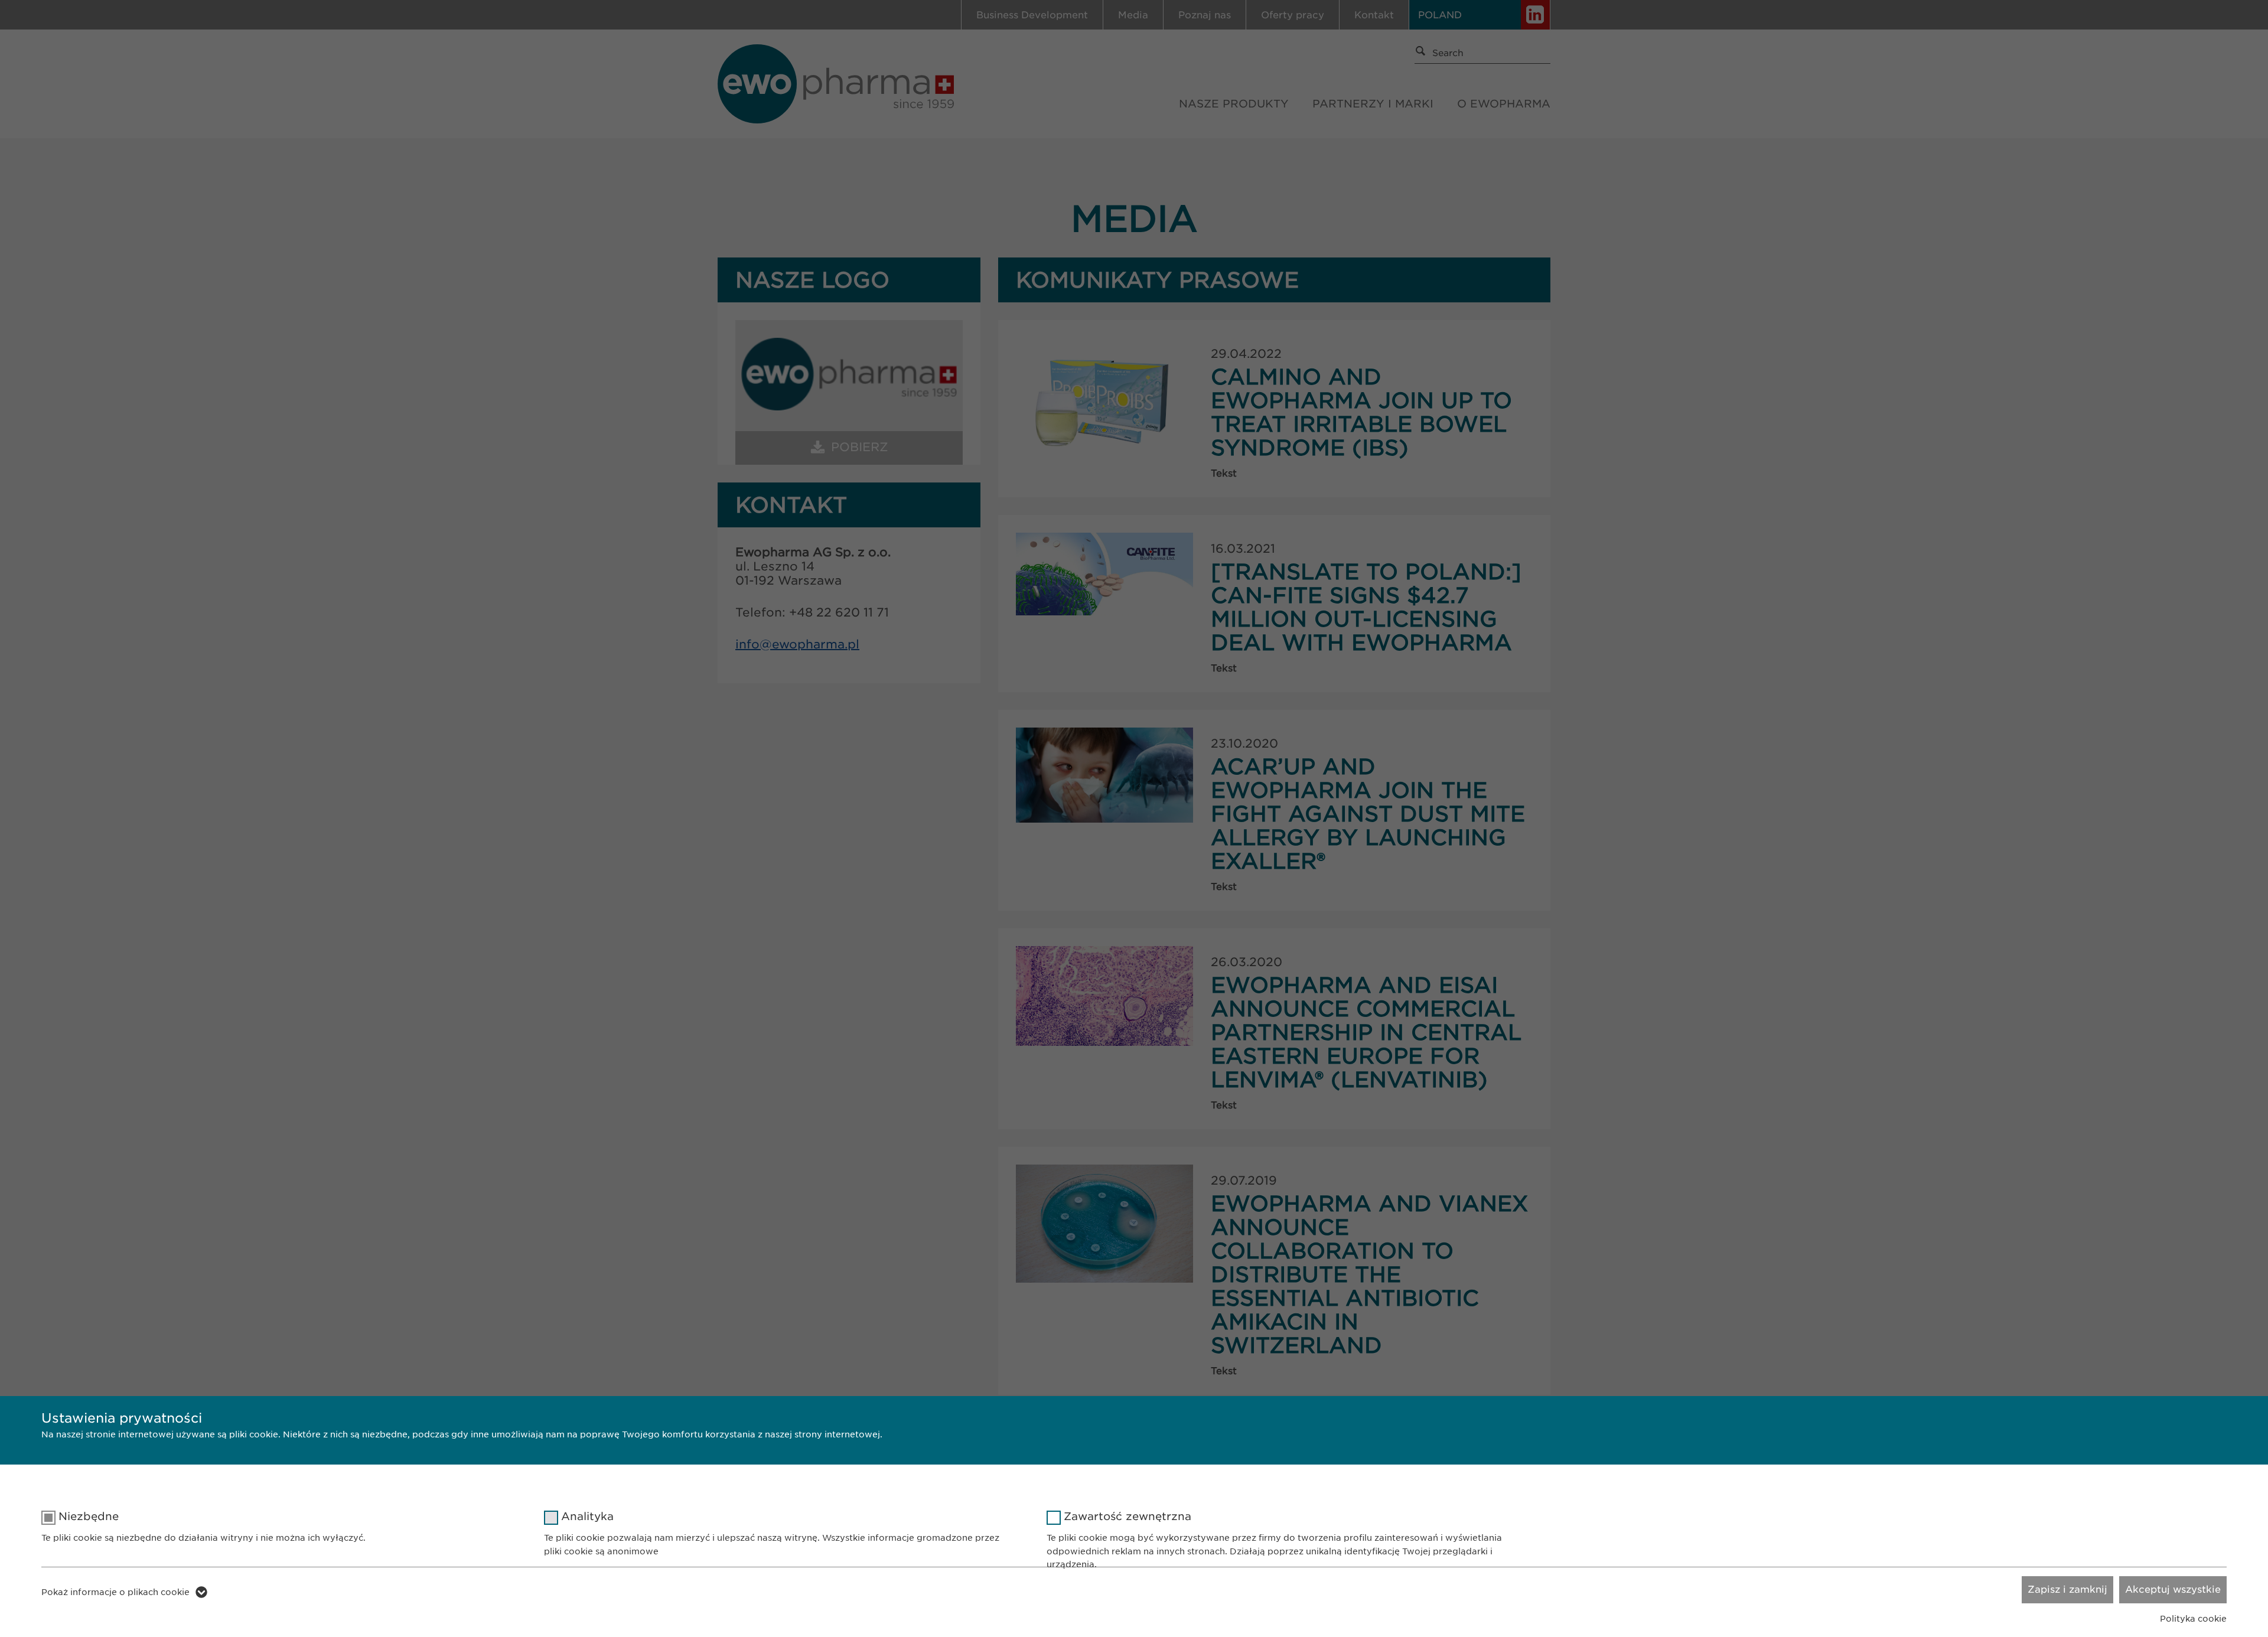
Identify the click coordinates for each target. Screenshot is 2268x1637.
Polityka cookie (2193, 1619)
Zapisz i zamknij (2067, 1589)
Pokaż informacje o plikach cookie (115, 1592)
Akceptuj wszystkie (2173, 1589)
